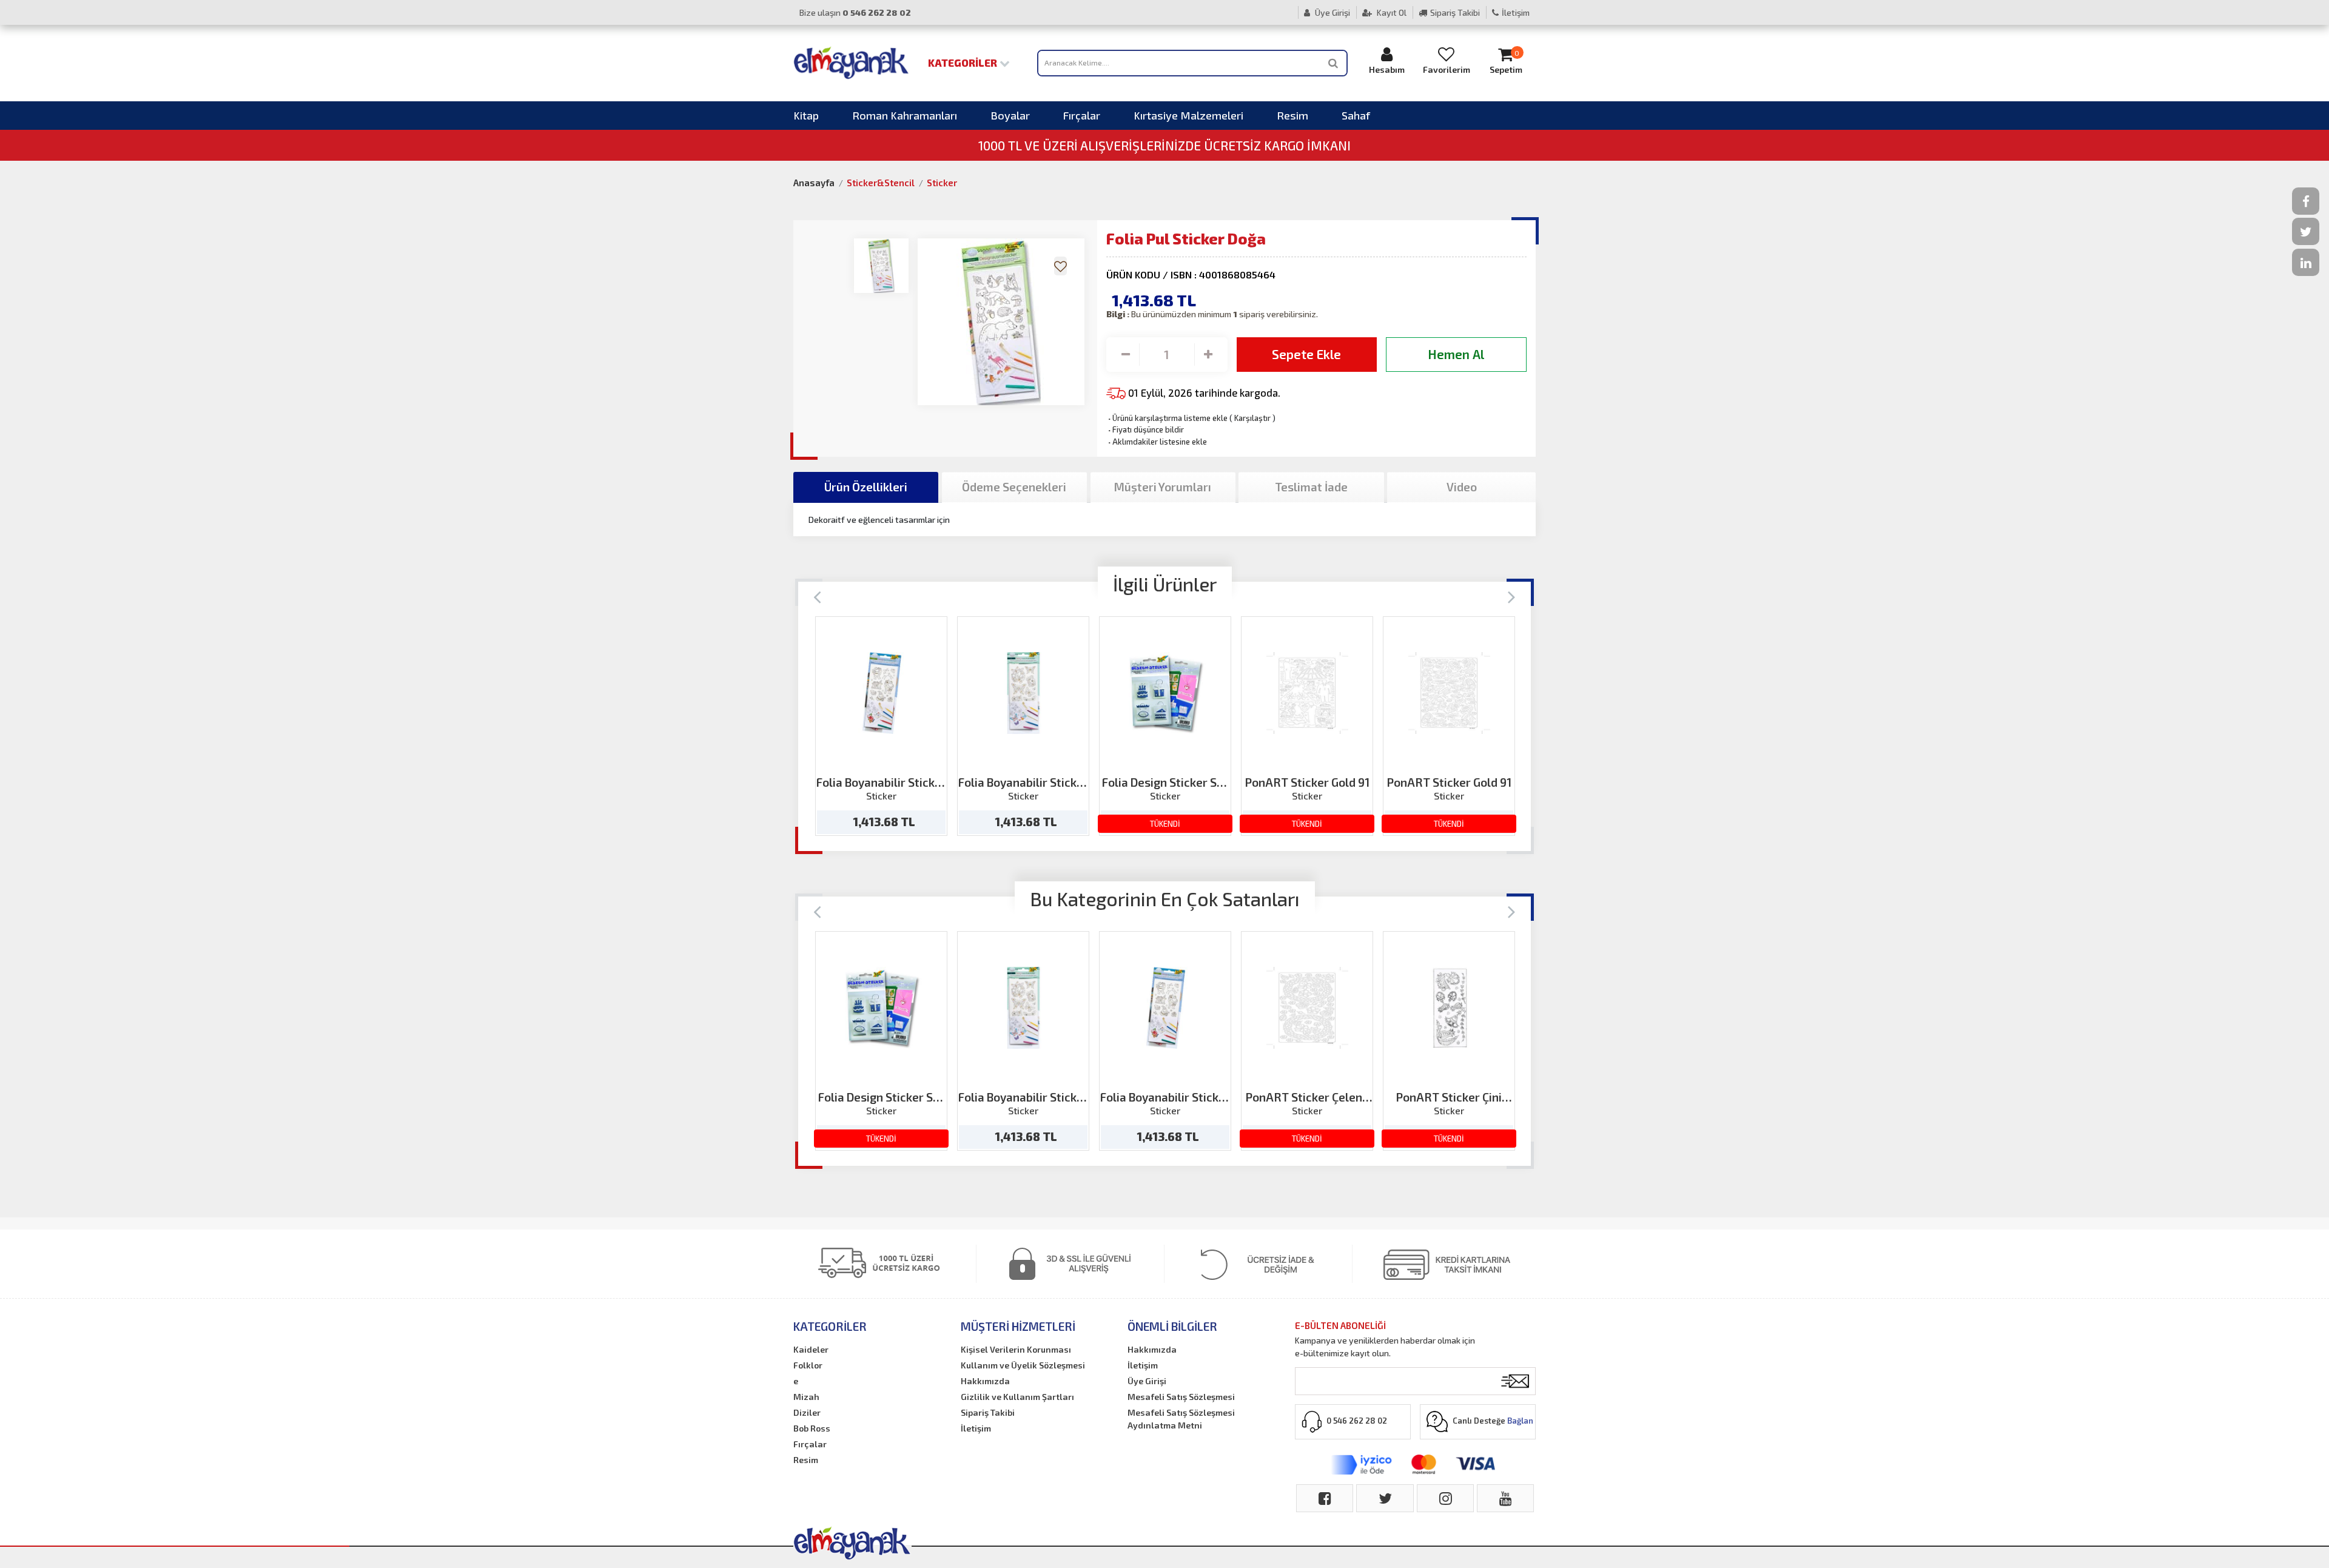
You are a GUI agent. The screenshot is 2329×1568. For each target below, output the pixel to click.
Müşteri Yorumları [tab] (1163, 487)
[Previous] (817, 596)
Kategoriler (964, 62)
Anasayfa (814, 183)
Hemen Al (1456, 354)
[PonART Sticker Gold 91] (1307, 693)
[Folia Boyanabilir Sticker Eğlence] (1023, 693)
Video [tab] (1462, 487)
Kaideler (811, 1349)
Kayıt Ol (1391, 12)
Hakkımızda (985, 1381)
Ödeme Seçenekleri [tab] (1014, 487)
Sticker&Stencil (881, 183)
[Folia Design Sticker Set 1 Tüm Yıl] (1165, 693)
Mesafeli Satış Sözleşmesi (1181, 1397)
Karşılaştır (1252, 418)
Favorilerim (1447, 69)
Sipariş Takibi (1455, 12)
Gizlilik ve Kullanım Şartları (1017, 1397)
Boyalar (1010, 115)
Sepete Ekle (1306, 354)
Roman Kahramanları (905, 115)
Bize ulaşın (855, 12)
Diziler (807, 1412)
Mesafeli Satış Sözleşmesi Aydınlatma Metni (1181, 1419)
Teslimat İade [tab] (1311, 487)
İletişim (1516, 12)
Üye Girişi (1332, 12)
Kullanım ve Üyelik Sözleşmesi (1023, 1365)
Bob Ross (812, 1428)
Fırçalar (1082, 115)
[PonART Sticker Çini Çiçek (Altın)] (1449, 1008)
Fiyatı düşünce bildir (1145, 429)
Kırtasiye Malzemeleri (1188, 115)
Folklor (808, 1365)
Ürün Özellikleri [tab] (866, 487)
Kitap (806, 115)
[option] (881, 726)
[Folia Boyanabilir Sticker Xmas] (882, 693)
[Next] (1512, 596)
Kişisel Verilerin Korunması (1016, 1349)
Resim (1292, 115)
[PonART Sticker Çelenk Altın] (1307, 1008)
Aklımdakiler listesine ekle (1157, 442)
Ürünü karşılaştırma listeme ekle (1167, 418)
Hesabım (1387, 69)
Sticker (942, 183)
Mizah (806, 1397)
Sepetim (1506, 62)
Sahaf (1356, 115)
